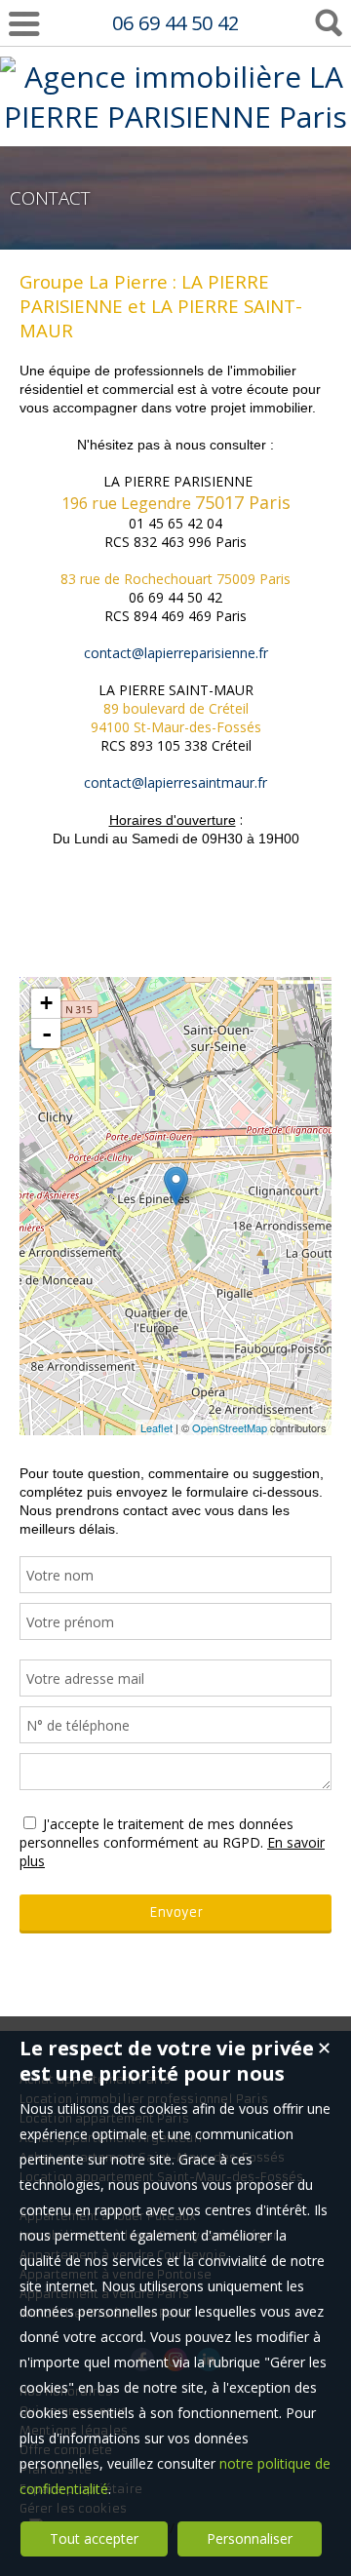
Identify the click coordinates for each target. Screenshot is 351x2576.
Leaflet (156, 1427)
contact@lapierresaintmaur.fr (175, 782)
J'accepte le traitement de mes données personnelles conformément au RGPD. (156, 1833)
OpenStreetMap (230, 1427)
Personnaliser (250, 2538)
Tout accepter (94, 2538)
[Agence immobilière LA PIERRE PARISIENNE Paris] (175, 117)
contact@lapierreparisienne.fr (176, 653)
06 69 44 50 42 (175, 23)
